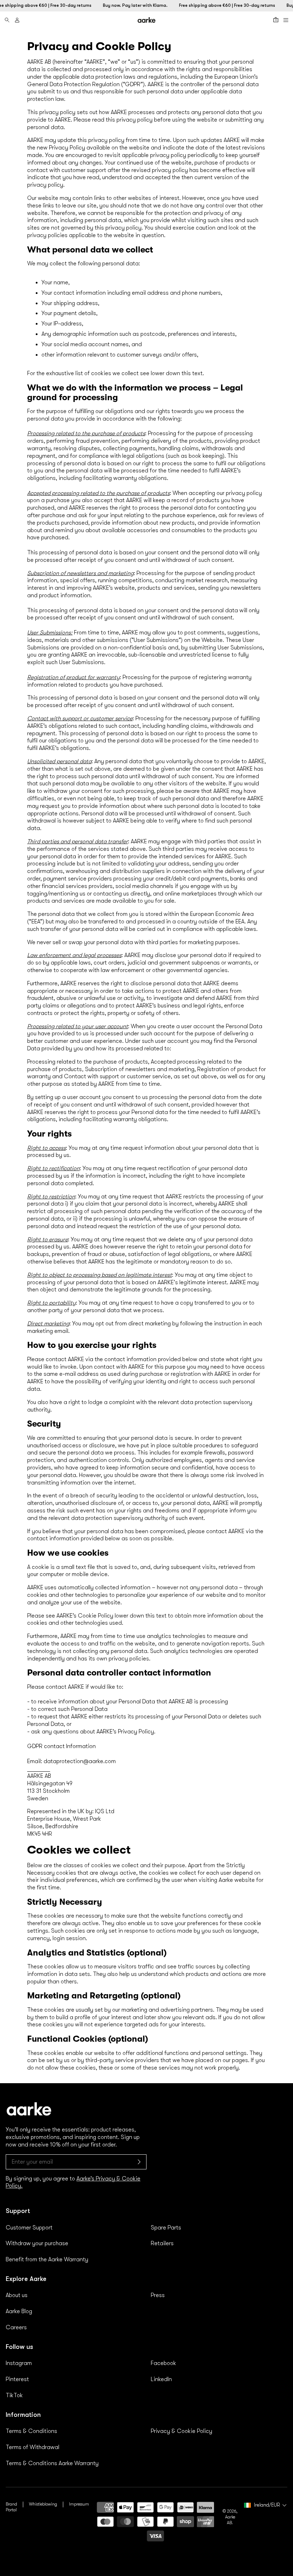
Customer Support (29, 2228)
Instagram (19, 2363)
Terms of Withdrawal (33, 2447)
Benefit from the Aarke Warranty (47, 2259)
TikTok (14, 2395)
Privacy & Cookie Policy (182, 2431)
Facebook (163, 2363)
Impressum (79, 2504)
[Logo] (146, 20)
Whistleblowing (43, 2504)
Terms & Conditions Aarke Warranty (52, 2463)
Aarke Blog (19, 2311)
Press (158, 2295)
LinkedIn (161, 2379)
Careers (16, 2327)
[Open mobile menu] (286, 20)
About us (17, 2295)
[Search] (7, 20)
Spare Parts (166, 2228)
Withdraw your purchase (37, 2243)
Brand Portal (11, 2507)
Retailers (162, 2243)
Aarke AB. (230, 2520)
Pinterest (17, 2379)
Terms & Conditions (31, 2431)
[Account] (17, 20)
